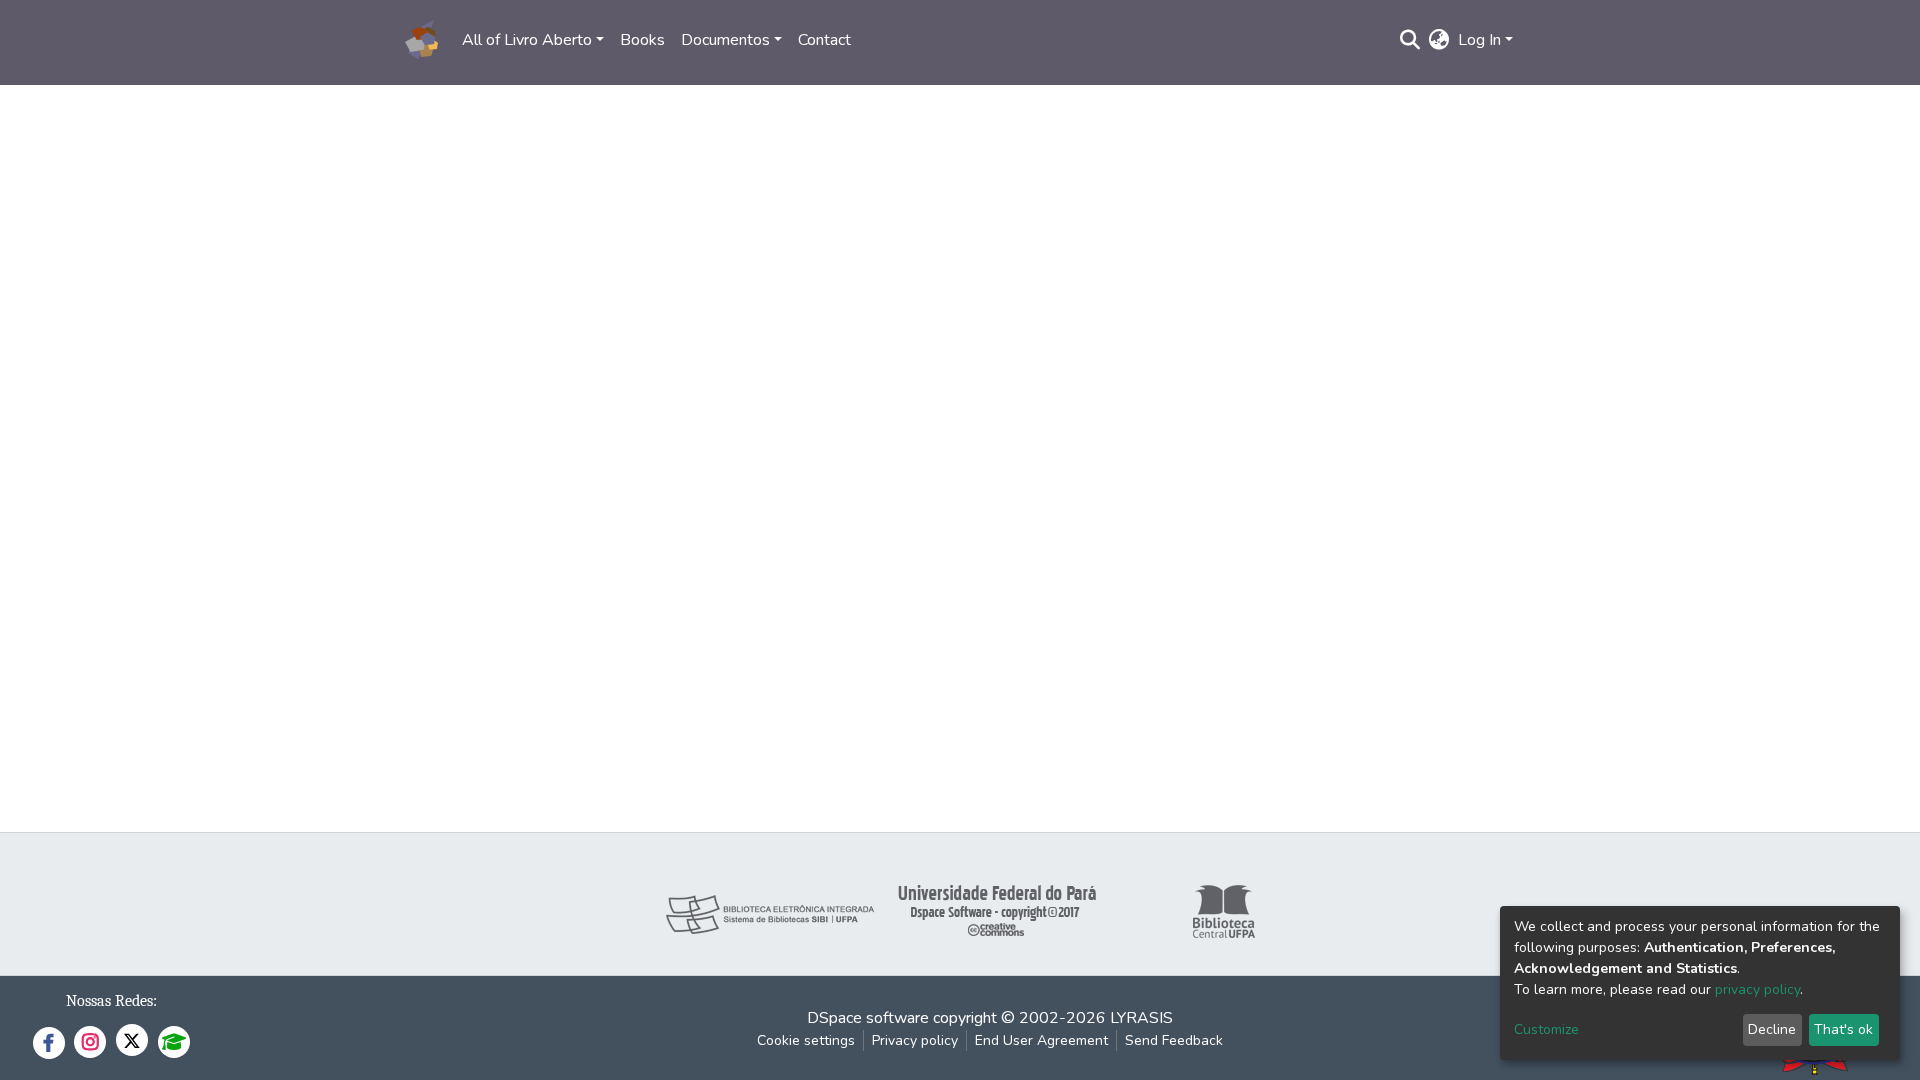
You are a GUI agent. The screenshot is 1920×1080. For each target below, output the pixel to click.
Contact (824, 40)
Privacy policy (915, 1040)
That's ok (1843, 1029)
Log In (1479, 40)
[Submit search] (1410, 40)
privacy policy (1757, 989)
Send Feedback (1174, 1040)
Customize (1546, 1029)
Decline (1772, 1029)
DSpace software (868, 1018)
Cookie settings (806, 1040)
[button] (1439, 40)
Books (642, 40)
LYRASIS (1141, 1018)
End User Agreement (1041, 1040)
